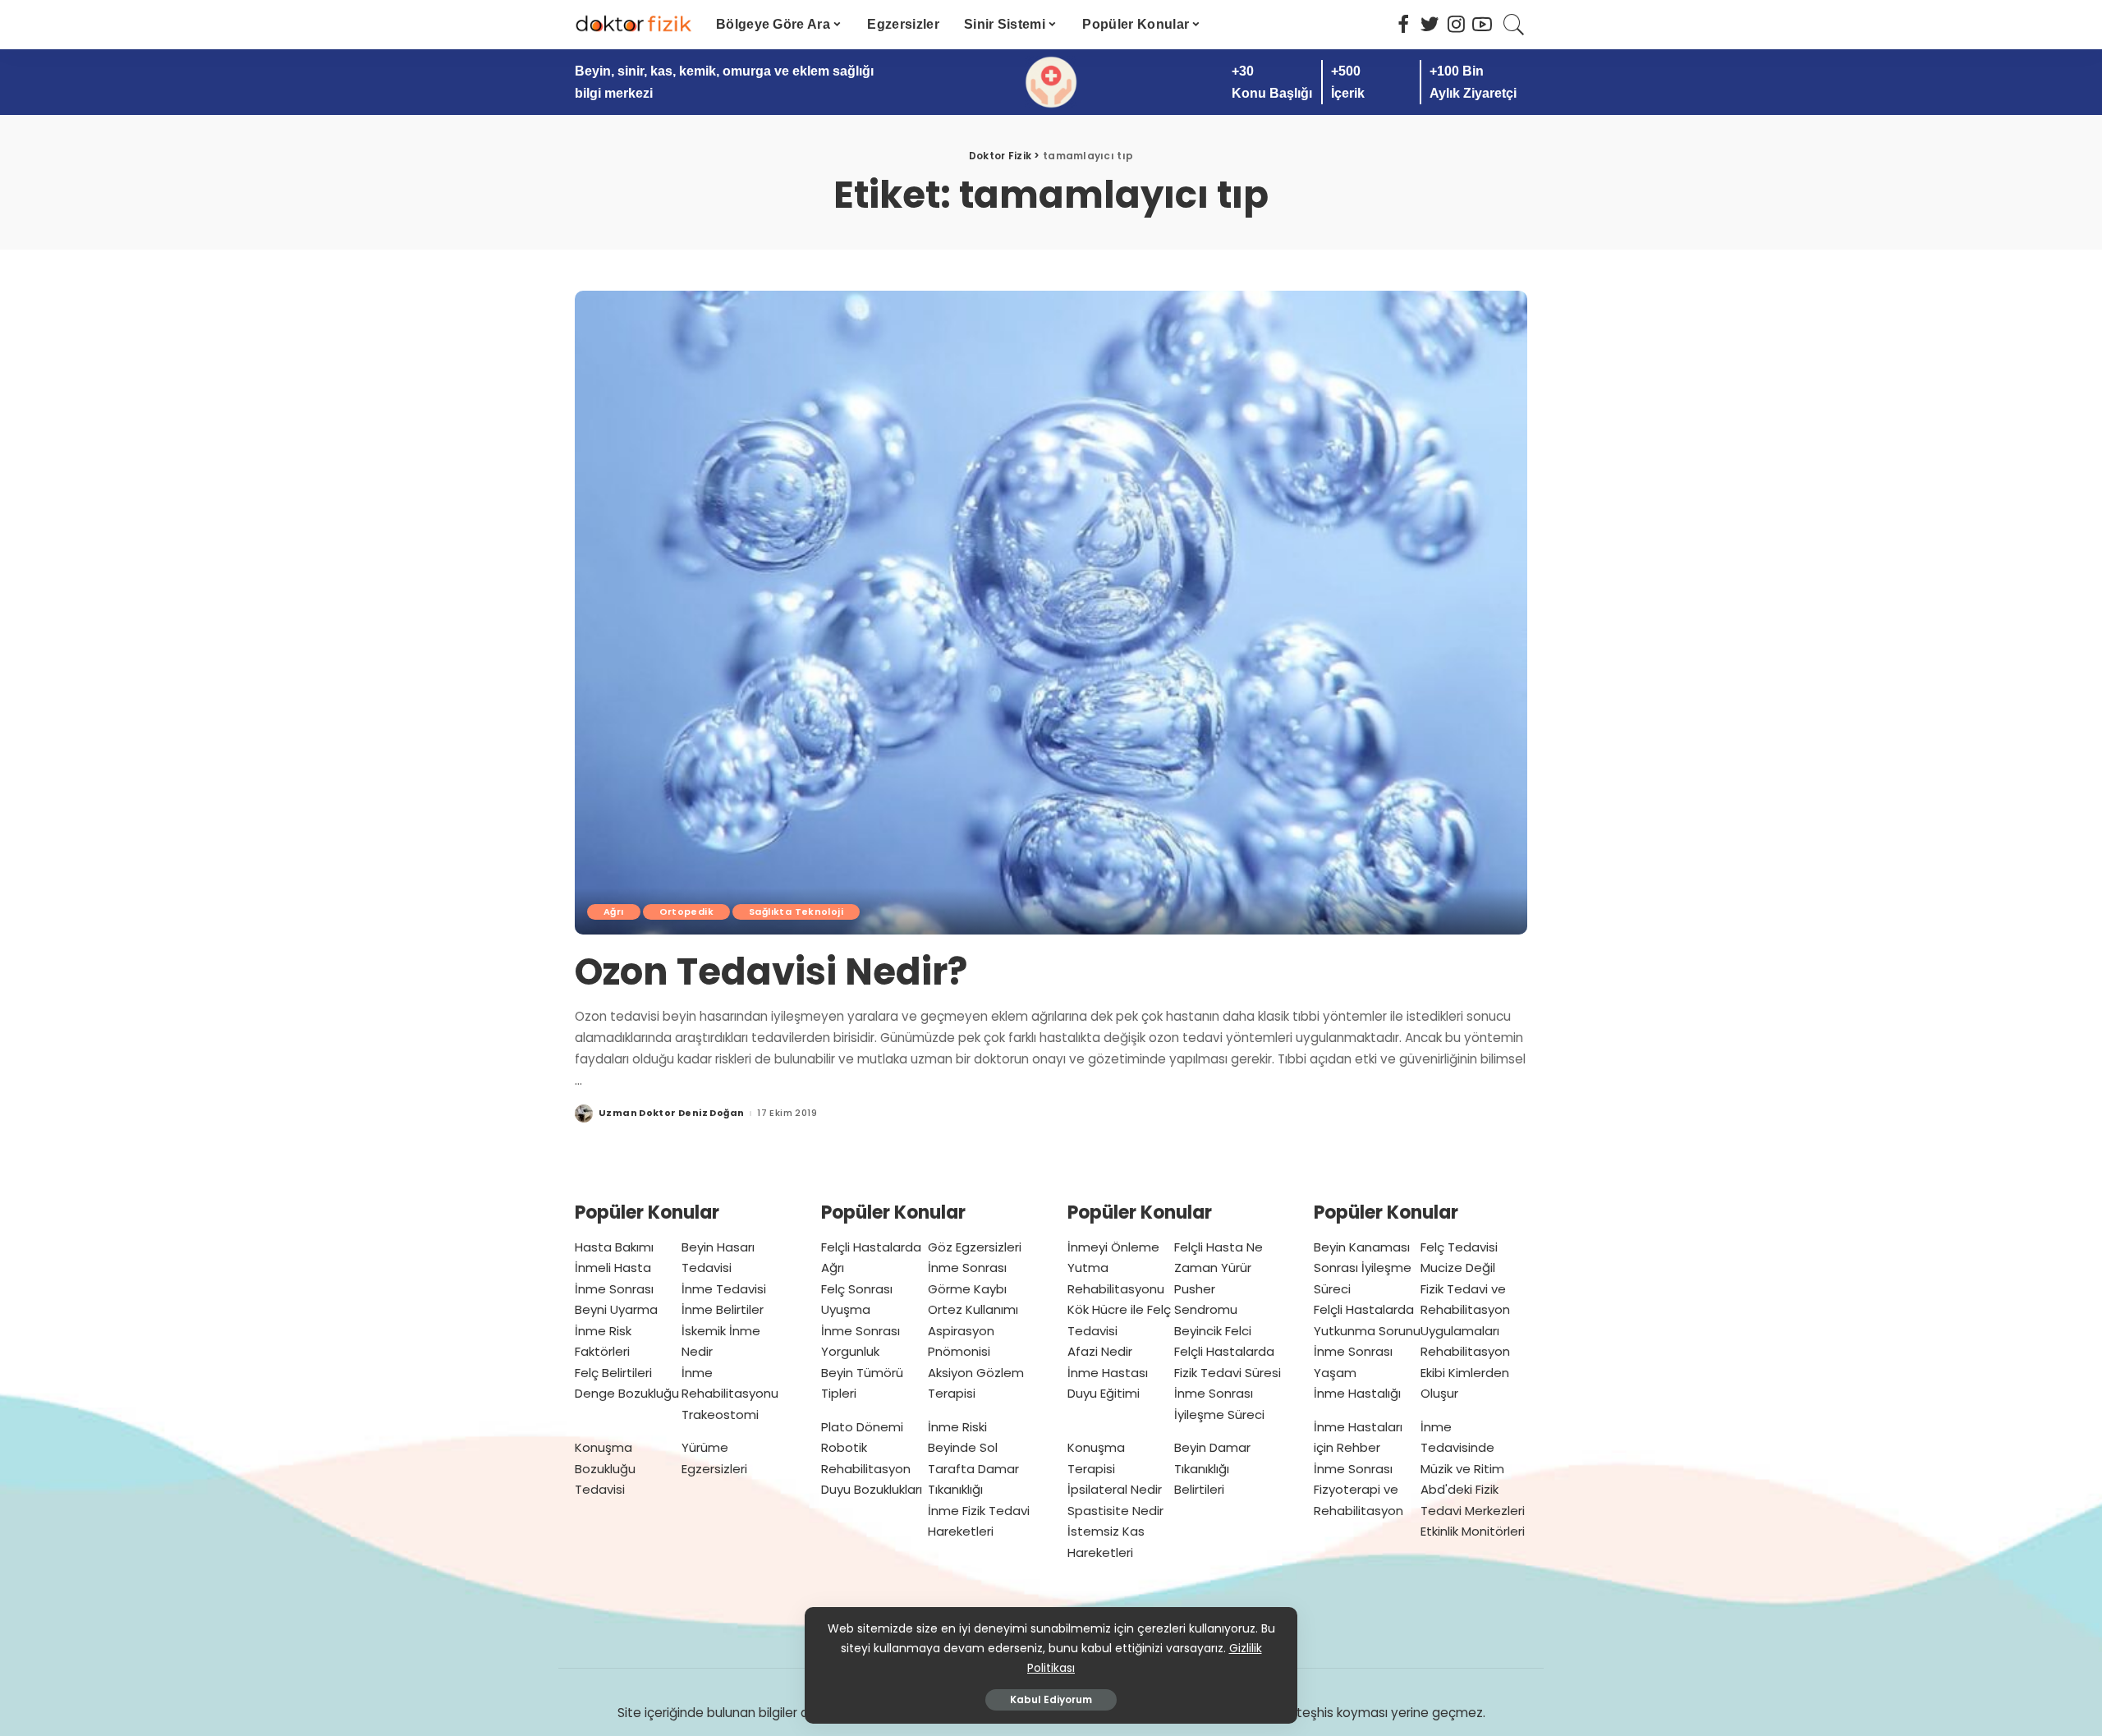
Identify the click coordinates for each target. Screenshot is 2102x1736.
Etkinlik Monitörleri (1473, 1531)
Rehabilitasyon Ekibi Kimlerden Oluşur (1465, 1372)
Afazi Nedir (1100, 1351)
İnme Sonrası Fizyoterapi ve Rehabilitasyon (1358, 1490)
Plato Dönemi (862, 1427)
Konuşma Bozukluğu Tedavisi (605, 1468)
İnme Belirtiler (723, 1309)
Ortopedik (686, 912)
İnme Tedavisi (724, 1289)
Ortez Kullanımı (973, 1309)
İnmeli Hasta (613, 1268)
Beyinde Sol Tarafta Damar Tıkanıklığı (973, 1468)
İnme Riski (957, 1427)
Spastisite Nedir (1115, 1511)
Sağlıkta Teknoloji (796, 912)
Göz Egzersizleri (975, 1247)
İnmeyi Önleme (1113, 1247)
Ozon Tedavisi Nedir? (771, 972)
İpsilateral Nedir (1115, 1489)
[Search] (1514, 25)
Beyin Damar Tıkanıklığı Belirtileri (1212, 1468)
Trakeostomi (720, 1415)
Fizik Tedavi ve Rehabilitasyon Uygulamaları (1465, 1310)
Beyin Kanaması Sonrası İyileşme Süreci (1363, 1268)
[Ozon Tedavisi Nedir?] (1051, 613)
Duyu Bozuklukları (872, 1489)
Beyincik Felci (1213, 1331)
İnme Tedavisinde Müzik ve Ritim (1462, 1448)
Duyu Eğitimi (1104, 1393)
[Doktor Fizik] (633, 25)
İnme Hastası (1108, 1373)
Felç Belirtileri (613, 1373)
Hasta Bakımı (614, 1247)
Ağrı (614, 912)
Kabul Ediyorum (1051, 1699)
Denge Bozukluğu (627, 1393)
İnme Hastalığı (1357, 1393)
